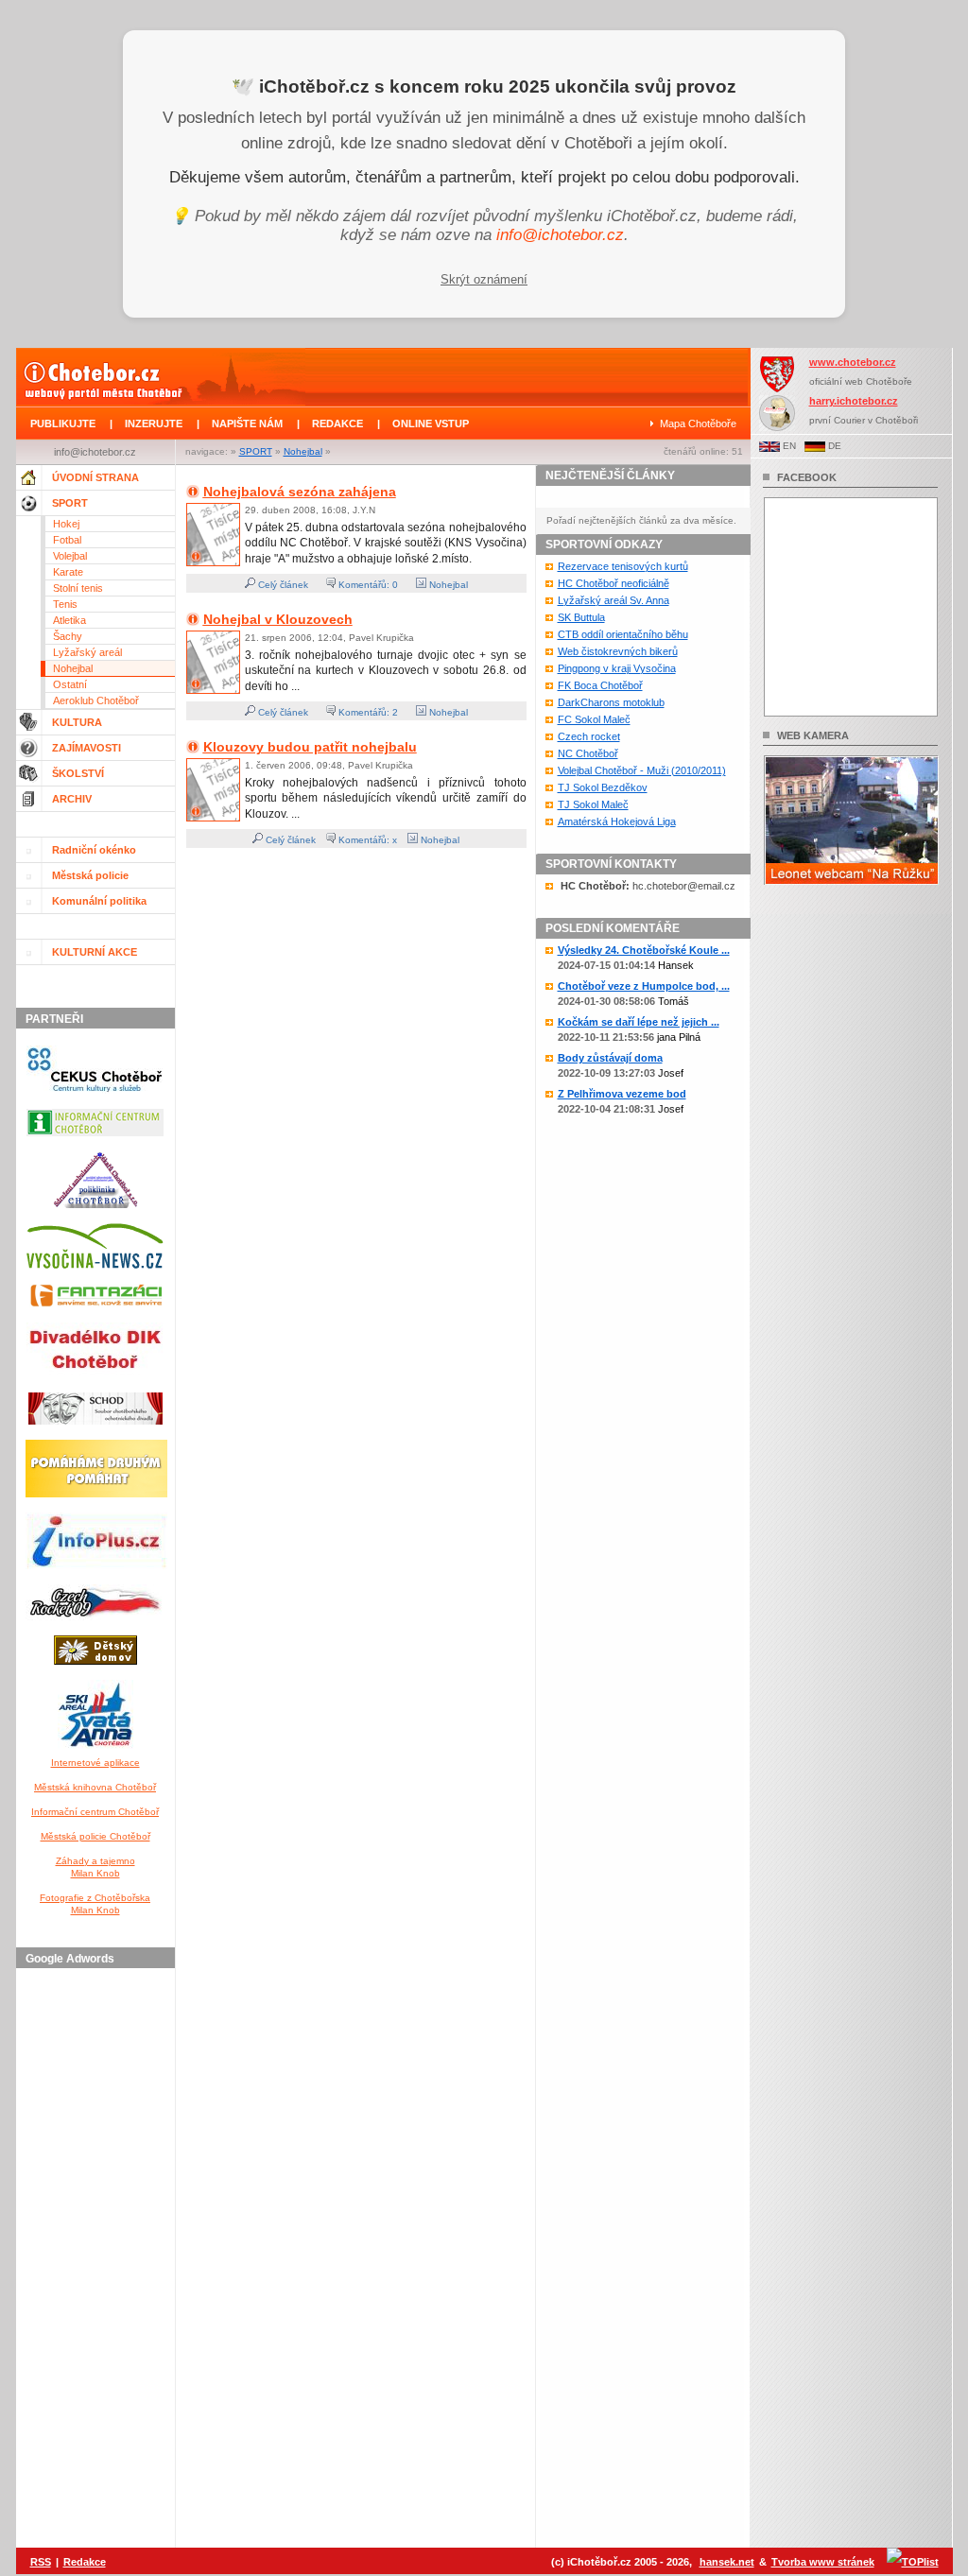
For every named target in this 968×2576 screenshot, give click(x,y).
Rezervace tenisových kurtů (623, 566)
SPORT (256, 451)
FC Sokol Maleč (594, 719)
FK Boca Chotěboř (600, 685)
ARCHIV (72, 799)
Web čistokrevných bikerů (618, 651)
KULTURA (77, 722)
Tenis (65, 604)
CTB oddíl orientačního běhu (623, 634)
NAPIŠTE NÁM (247, 424)
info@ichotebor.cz (560, 235)
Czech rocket (589, 736)
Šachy (68, 636)
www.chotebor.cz (853, 362)
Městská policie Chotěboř (95, 1836)
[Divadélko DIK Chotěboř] (95, 1381)
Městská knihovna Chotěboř (95, 1787)
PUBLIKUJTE (63, 424)
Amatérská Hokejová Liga (617, 821)
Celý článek (282, 585)
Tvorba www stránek (823, 2562)
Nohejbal (303, 451)
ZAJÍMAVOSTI (86, 748)
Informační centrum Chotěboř (95, 1812)
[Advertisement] (98, 2259)
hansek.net (727, 2562)
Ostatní (70, 684)
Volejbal (70, 556)
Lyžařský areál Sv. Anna (614, 600)
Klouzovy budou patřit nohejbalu (310, 747)
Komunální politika (99, 901)
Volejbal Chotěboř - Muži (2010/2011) (642, 770)
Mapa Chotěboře (698, 424)
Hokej (66, 524)
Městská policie (90, 875)
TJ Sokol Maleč (593, 804)
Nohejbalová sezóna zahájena (300, 492)
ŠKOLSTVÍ (78, 773)
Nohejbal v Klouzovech (278, 619)
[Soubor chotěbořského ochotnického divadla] (95, 1428)
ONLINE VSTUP (431, 424)
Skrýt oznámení (484, 279)
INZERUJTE (154, 424)
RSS (41, 2562)
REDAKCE (337, 424)
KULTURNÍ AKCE (95, 952)
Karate (68, 572)
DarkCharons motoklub (611, 702)
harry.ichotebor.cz (854, 401)
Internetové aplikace (95, 1763)
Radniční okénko (94, 850)
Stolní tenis (78, 588)
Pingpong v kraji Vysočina (617, 668)
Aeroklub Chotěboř (96, 700)
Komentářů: (364, 585)
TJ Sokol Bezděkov (603, 787)
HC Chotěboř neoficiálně (614, 583)
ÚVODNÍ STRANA (95, 477)
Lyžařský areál (87, 652)
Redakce (85, 2562)
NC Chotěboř (588, 753)
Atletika (69, 620)
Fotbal (67, 540)
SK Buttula (581, 617)
